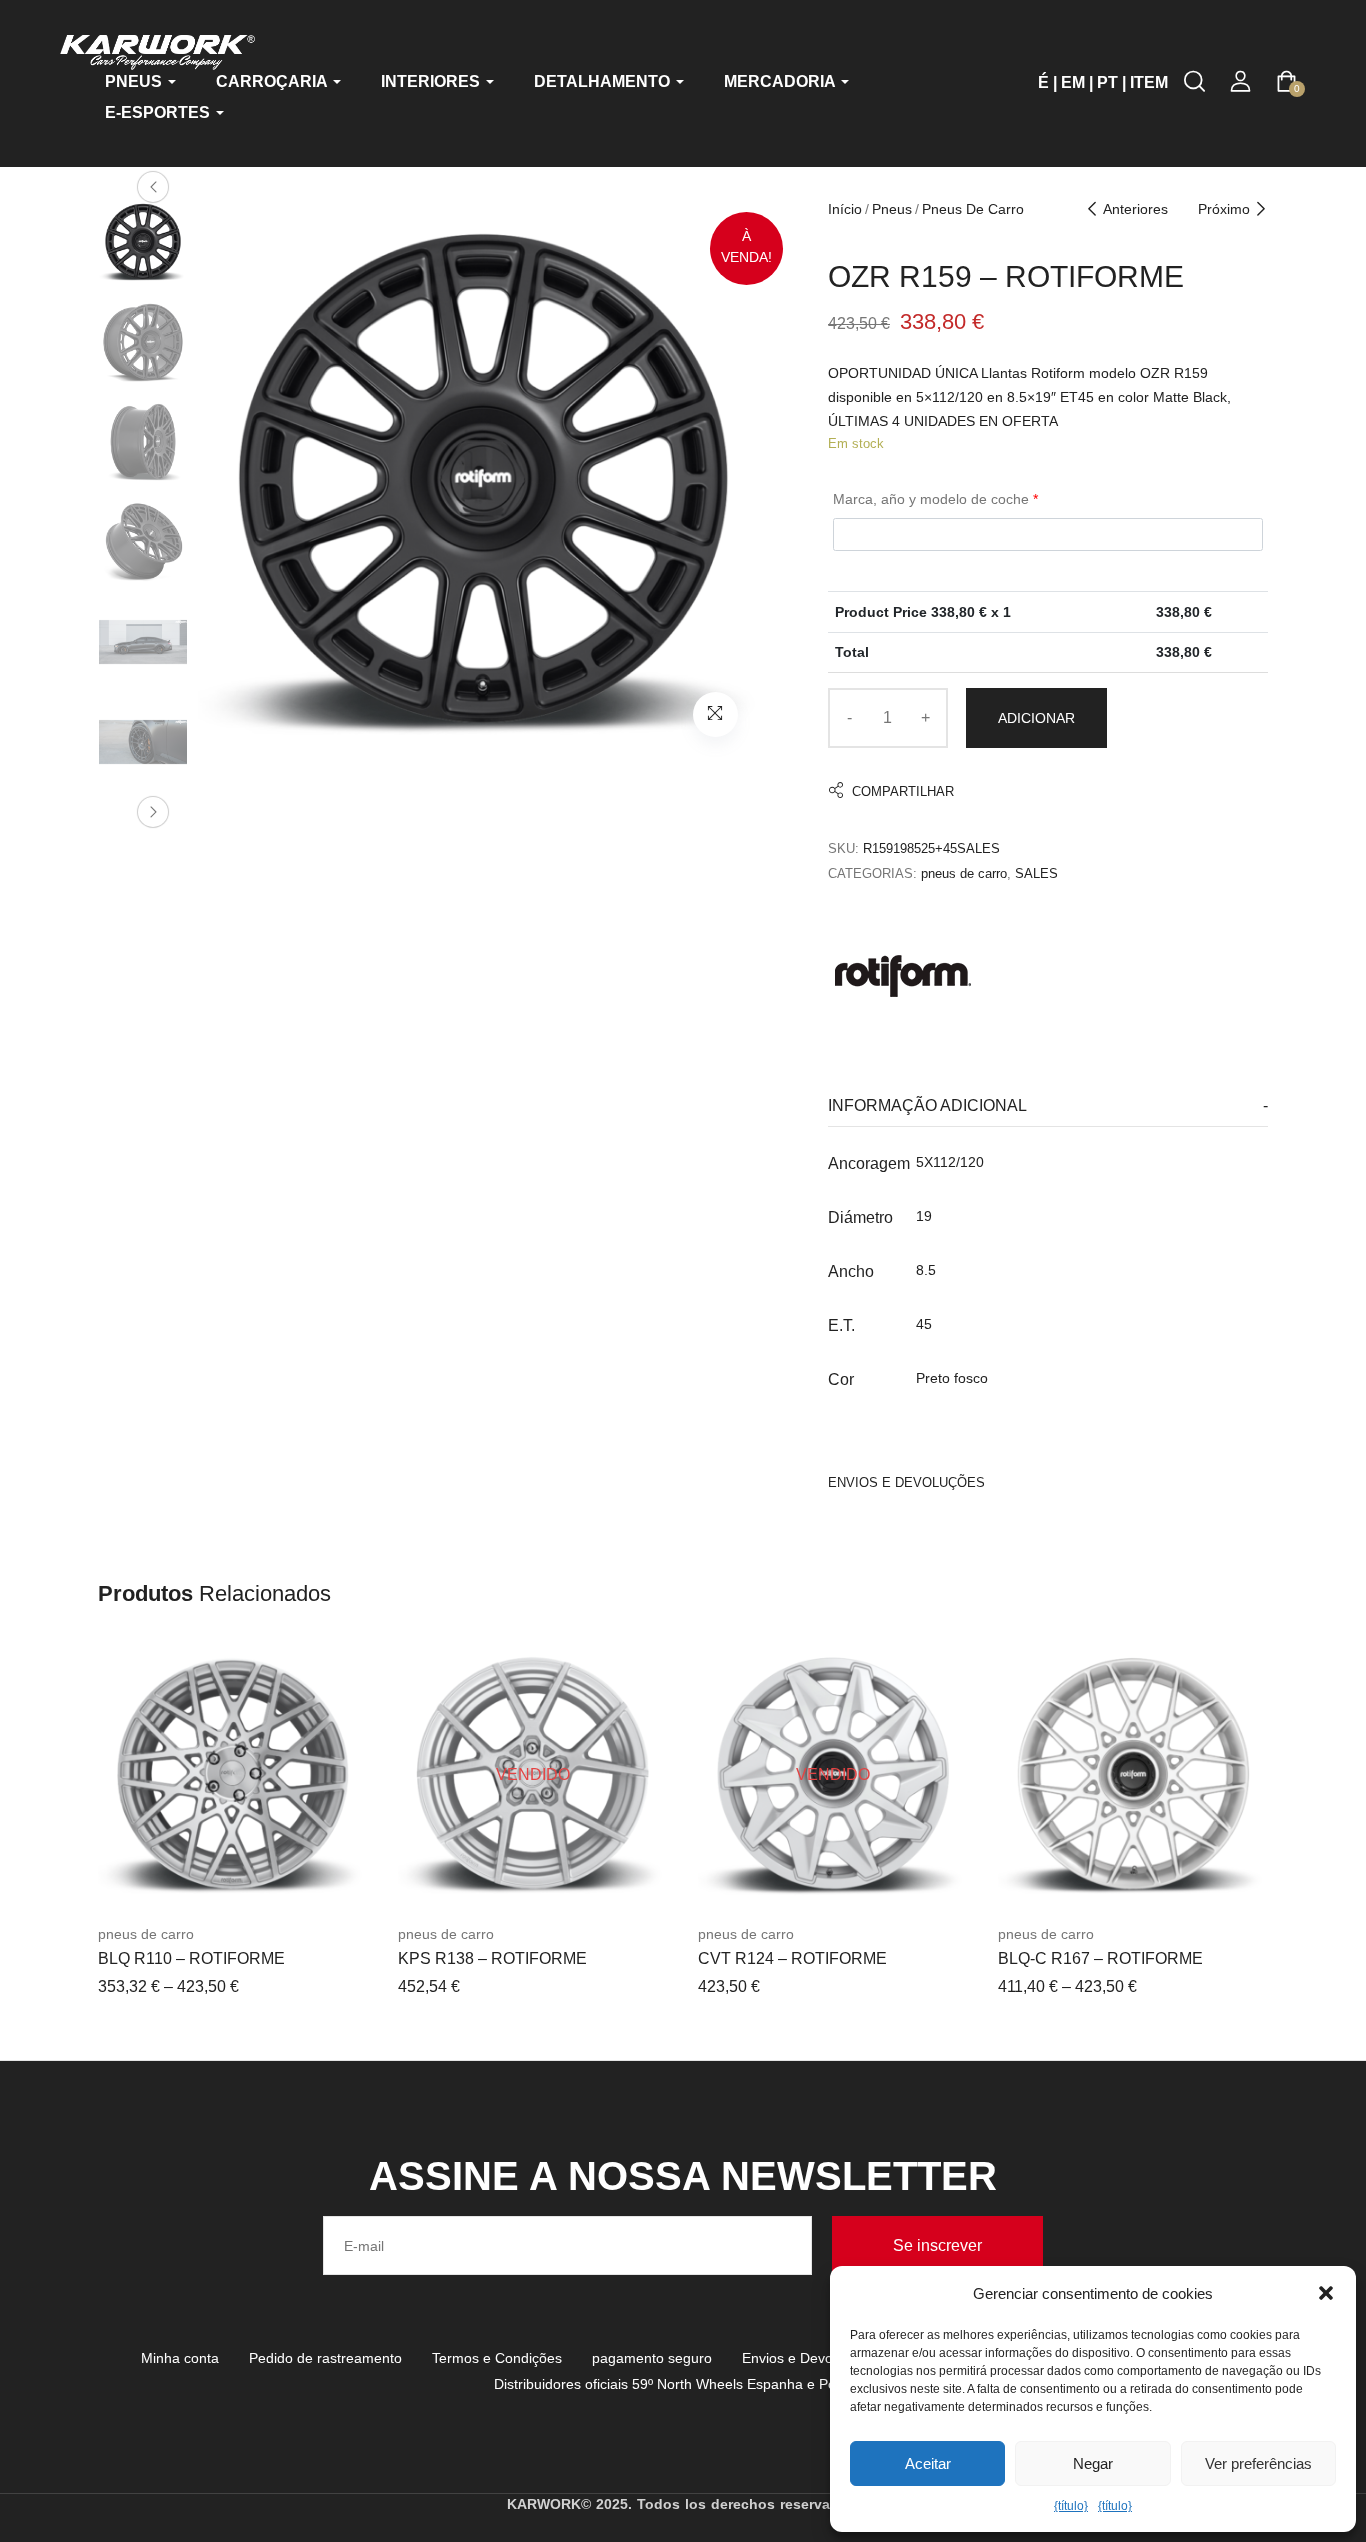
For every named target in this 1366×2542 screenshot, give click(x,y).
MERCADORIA (781, 81)
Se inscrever (937, 2245)
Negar (1093, 2463)
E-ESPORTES (159, 112)
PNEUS (135, 81)
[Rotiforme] (903, 976)
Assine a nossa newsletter (683, 2176)
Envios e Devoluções (808, 2358)
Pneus (892, 209)
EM (1073, 82)
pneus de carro (973, 209)
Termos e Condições (497, 2358)
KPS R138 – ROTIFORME (492, 1958)
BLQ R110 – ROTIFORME (191, 1958)
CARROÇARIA (273, 81)
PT (1107, 82)
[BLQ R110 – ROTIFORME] (233, 1775)
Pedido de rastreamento (325, 2358)
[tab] (1048, 1106)
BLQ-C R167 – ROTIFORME (1100, 1958)
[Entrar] (1240, 81)
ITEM (1149, 82)
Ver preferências (1258, 2463)
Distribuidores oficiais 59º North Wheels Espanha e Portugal (683, 2384)
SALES (1036, 873)
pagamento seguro (652, 2358)
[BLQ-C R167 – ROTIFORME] (1133, 1775)
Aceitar (928, 2463)
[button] (1326, 2293)
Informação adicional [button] (927, 1105)
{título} (1071, 2506)
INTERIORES (432, 81)
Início (845, 209)
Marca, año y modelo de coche (935, 499)
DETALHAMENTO (604, 81)
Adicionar (1036, 718)
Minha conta (180, 2358)
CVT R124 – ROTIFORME (792, 1958)
